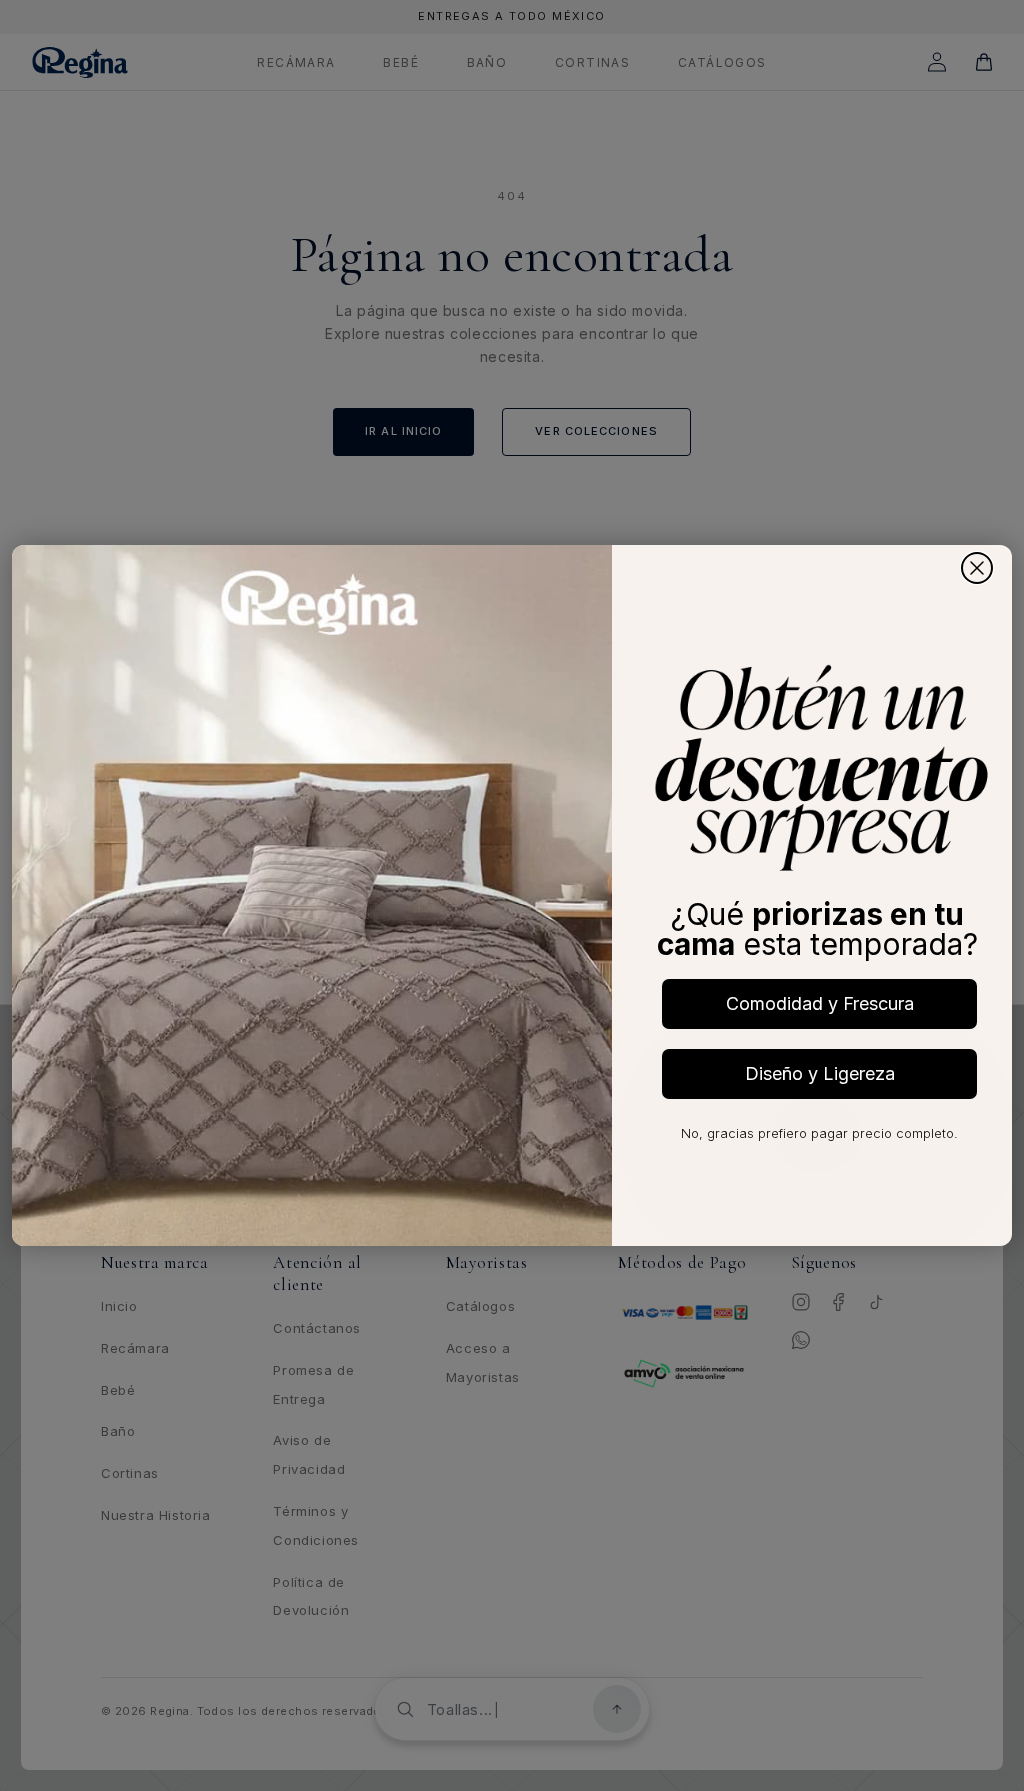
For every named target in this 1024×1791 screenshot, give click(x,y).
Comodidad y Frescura (820, 1003)
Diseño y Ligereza (820, 1073)
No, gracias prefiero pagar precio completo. (819, 1133)
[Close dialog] (977, 568)
